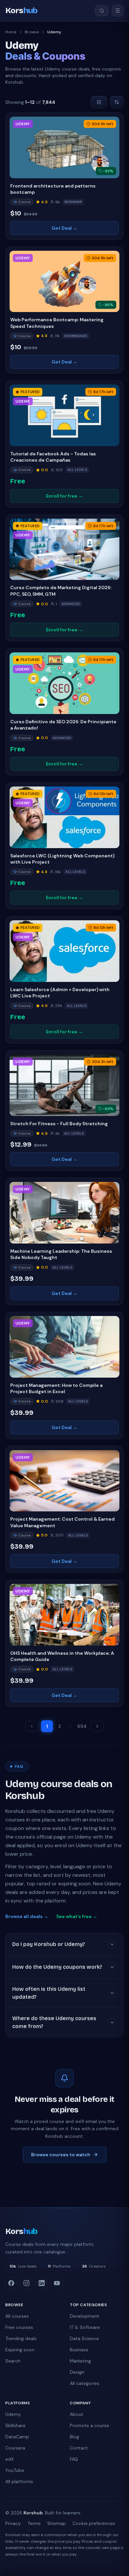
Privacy (13, 2523)
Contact (79, 2448)
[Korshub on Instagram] (26, 2283)
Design (77, 2372)
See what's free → (77, 1916)
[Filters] (99, 102)
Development (85, 2316)
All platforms (19, 2481)
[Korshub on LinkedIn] (42, 2283)
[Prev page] (32, 1726)
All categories (85, 2383)
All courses (17, 2316)
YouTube (15, 2470)
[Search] (102, 11)
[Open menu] (118, 11)
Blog (74, 2437)
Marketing (80, 2361)
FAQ (74, 2459)
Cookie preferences (94, 2523)
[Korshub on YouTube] (57, 2283)
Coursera (15, 2448)
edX (9, 2459)
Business (79, 2350)
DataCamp (17, 2437)
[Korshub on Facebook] (11, 2283)
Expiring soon (20, 2350)
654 (82, 1726)
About (77, 2414)
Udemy (13, 2414)
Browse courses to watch (61, 2155)
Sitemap (57, 2523)
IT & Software (85, 2327)
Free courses (19, 2327)
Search (13, 2361)
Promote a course (89, 2425)
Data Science (84, 2338)
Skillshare (15, 2425)
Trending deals (21, 2338)
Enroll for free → (64, 496)
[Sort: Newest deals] (117, 102)
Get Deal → (64, 228)
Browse (32, 32)
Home (11, 32)
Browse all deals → (27, 1916)
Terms (34, 2523)
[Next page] (97, 1726)
